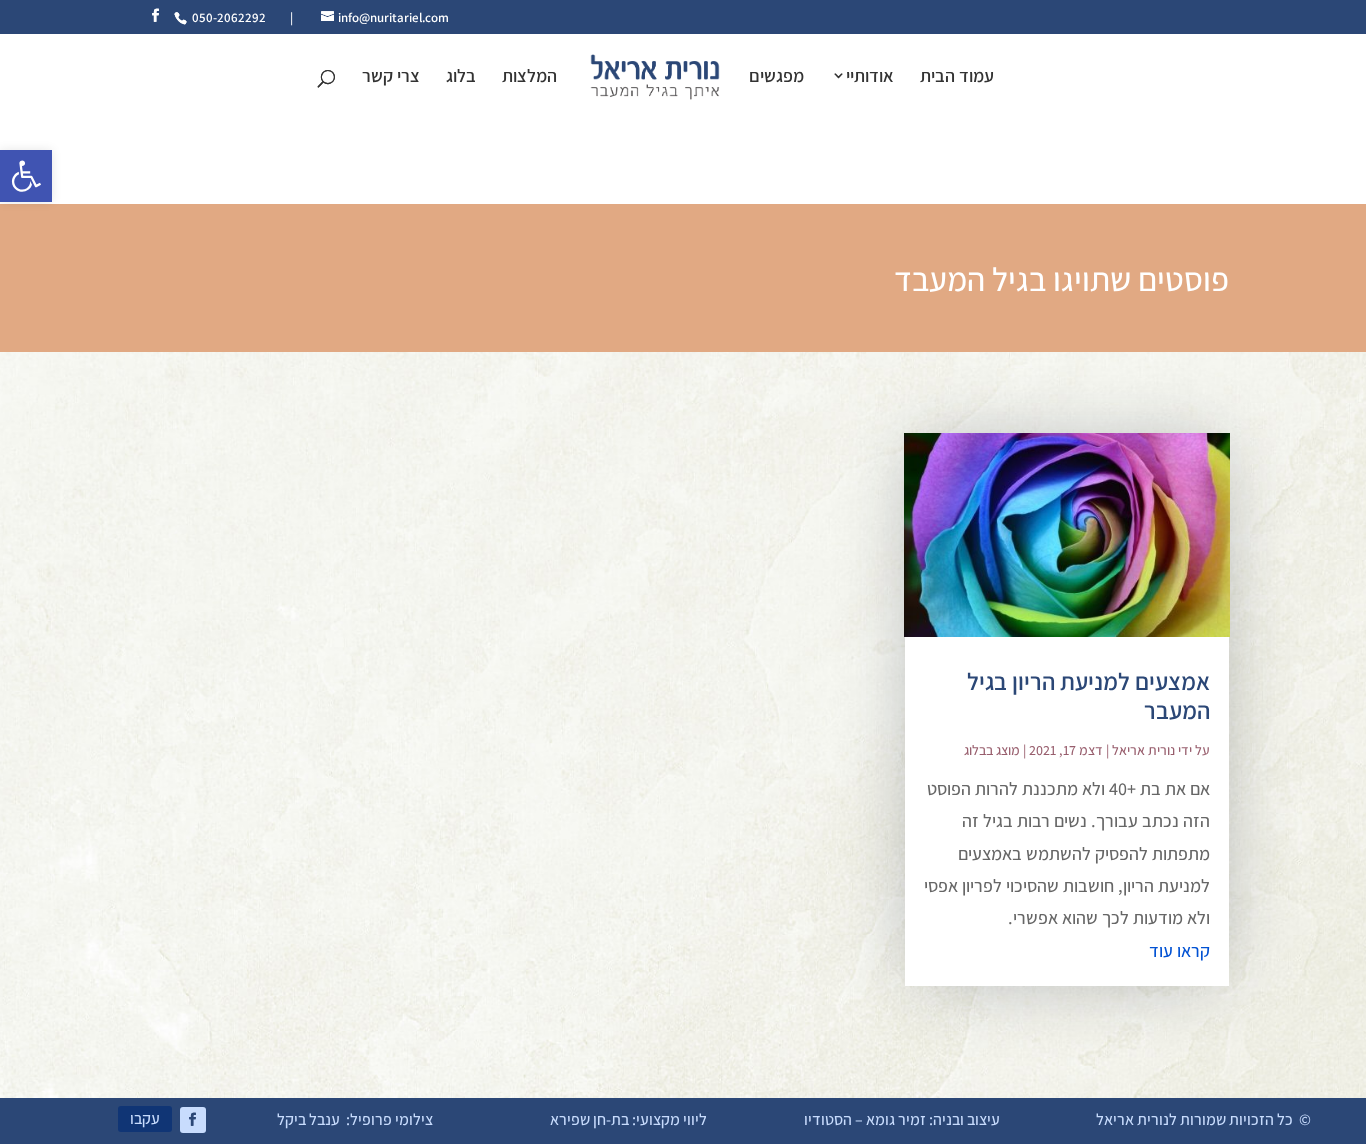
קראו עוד (1179, 950)
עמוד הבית (957, 78)
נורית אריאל (1143, 750)
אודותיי (870, 77)
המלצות (529, 78)
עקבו (145, 1118)
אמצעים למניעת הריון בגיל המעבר (1088, 695)
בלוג (461, 78)
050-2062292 (229, 17)
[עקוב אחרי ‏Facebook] (193, 1120)
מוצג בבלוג (992, 750)
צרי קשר (391, 78)
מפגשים (776, 78)
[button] (26, 176)
